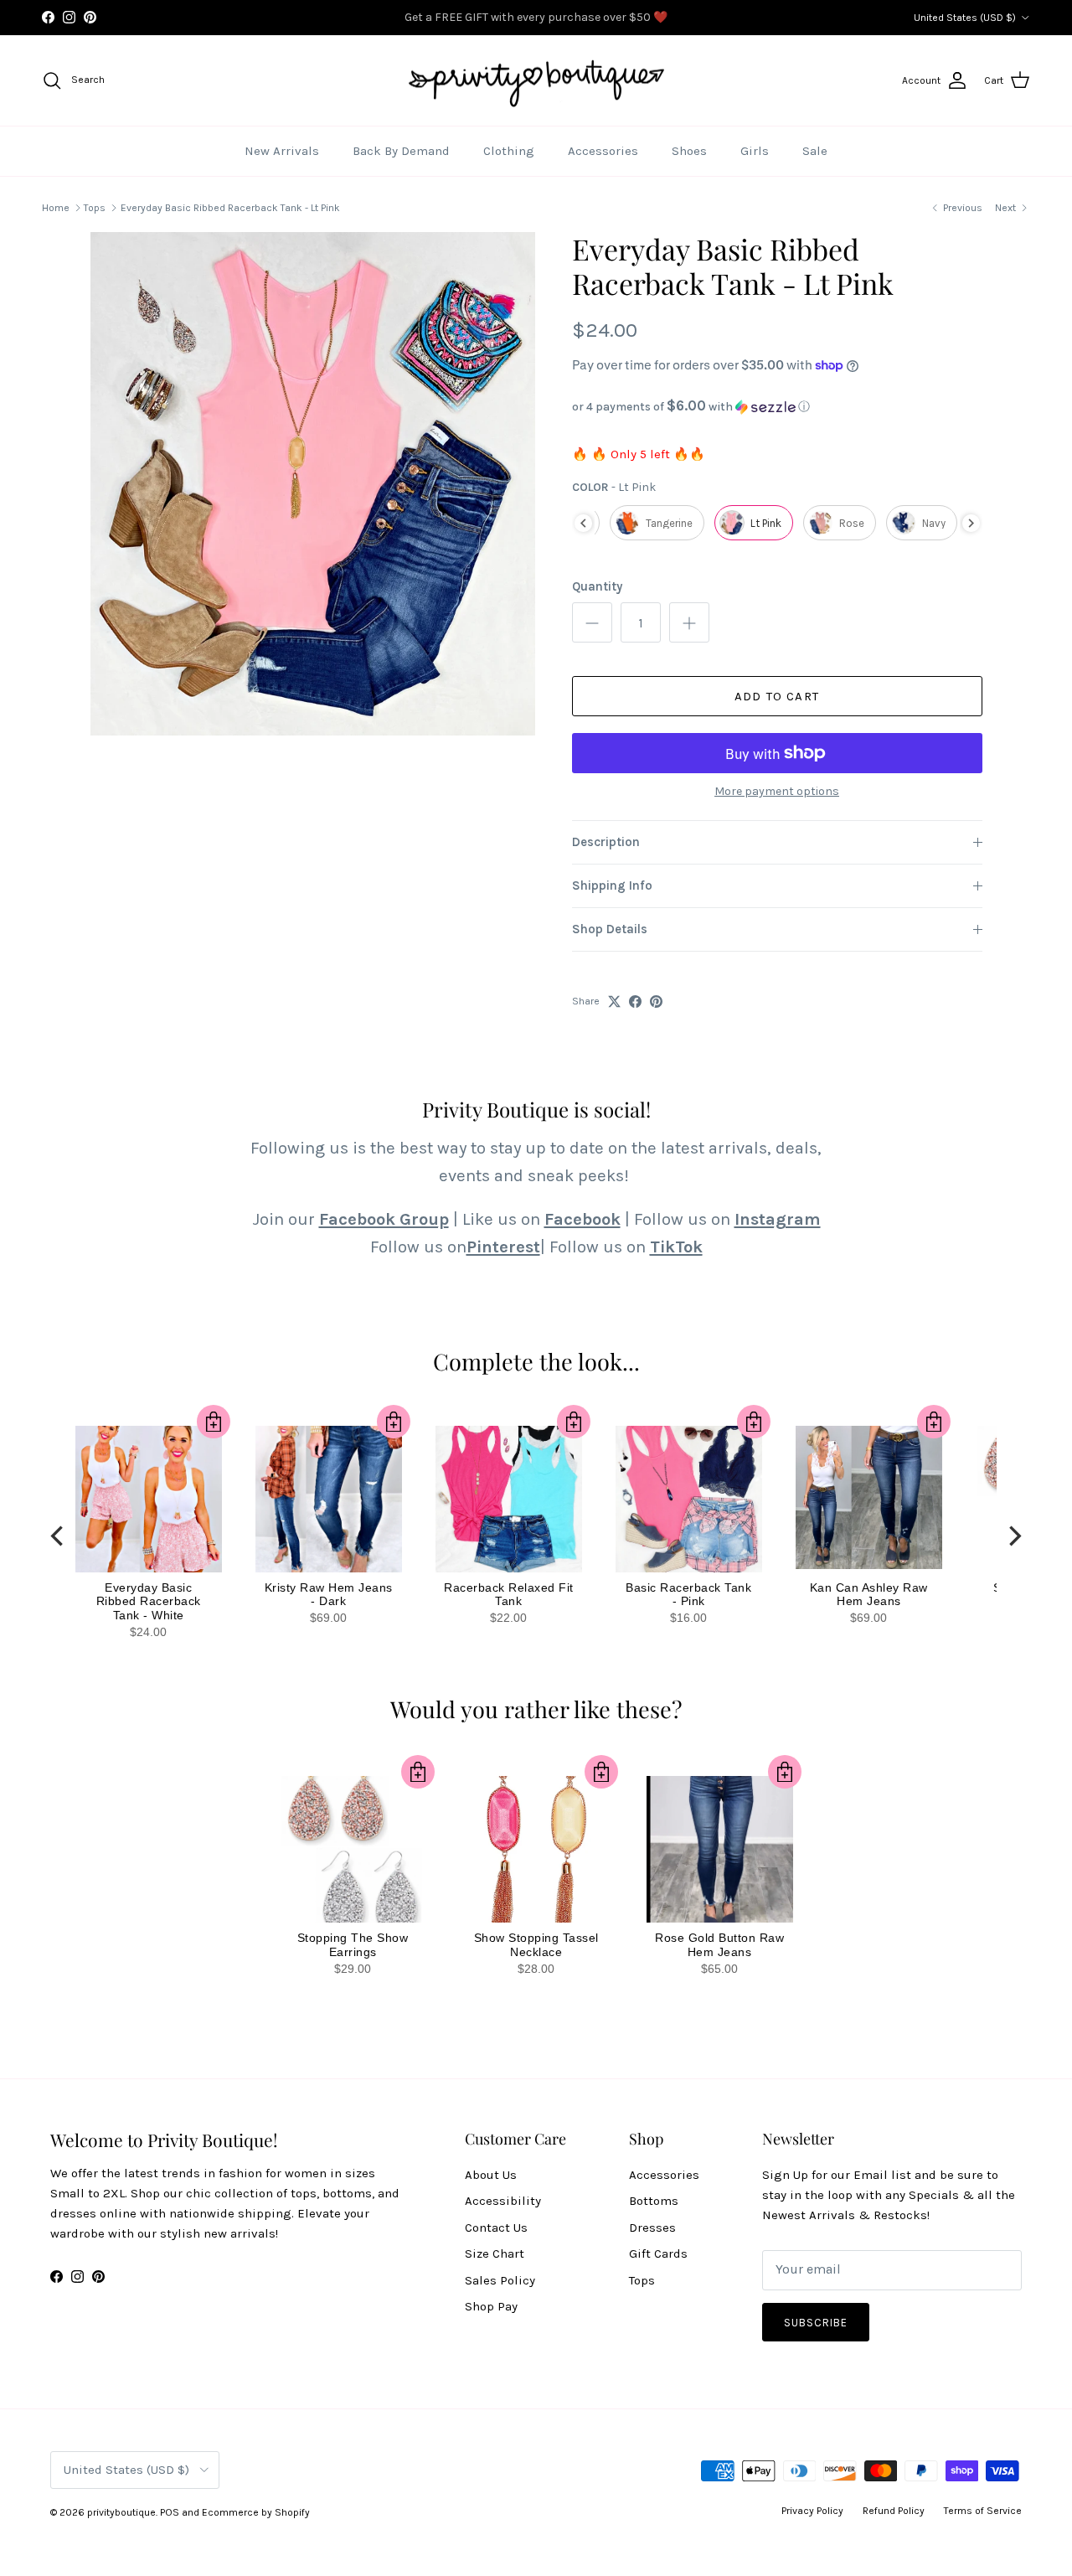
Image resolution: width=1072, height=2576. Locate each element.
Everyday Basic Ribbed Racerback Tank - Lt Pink (230, 208)
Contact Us (496, 2228)
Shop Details (610, 929)
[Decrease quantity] (592, 622)
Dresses (652, 2228)
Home (56, 208)
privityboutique (121, 2512)
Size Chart (495, 2253)
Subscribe (816, 2323)
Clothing (509, 151)
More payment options (777, 792)
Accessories (603, 151)
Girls (755, 151)
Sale (815, 151)
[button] (777, 407)
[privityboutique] (536, 81)
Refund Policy (894, 2511)
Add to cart (777, 696)
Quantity (597, 586)
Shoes (689, 151)
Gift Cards (658, 2253)
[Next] (1013, 1536)
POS (170, 2512)
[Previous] (59, 1536)
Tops (95, 208)
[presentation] (583, 523)
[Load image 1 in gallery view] (313, 484)
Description (606, 842)
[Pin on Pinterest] (656, 1001)
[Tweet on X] (614, 1001)
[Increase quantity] (689, 622)
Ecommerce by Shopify (256, 2512)
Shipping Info (612, 885)
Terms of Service (983, 2511)
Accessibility (503, 2201)
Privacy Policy (812, 2511)
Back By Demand (401, 151)
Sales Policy (500, 2280)
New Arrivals (282, 151)
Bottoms (654, 2201)
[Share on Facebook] (635, 1001)
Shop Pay (491, 2306)
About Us (491, 2175)
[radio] (657, 523)
